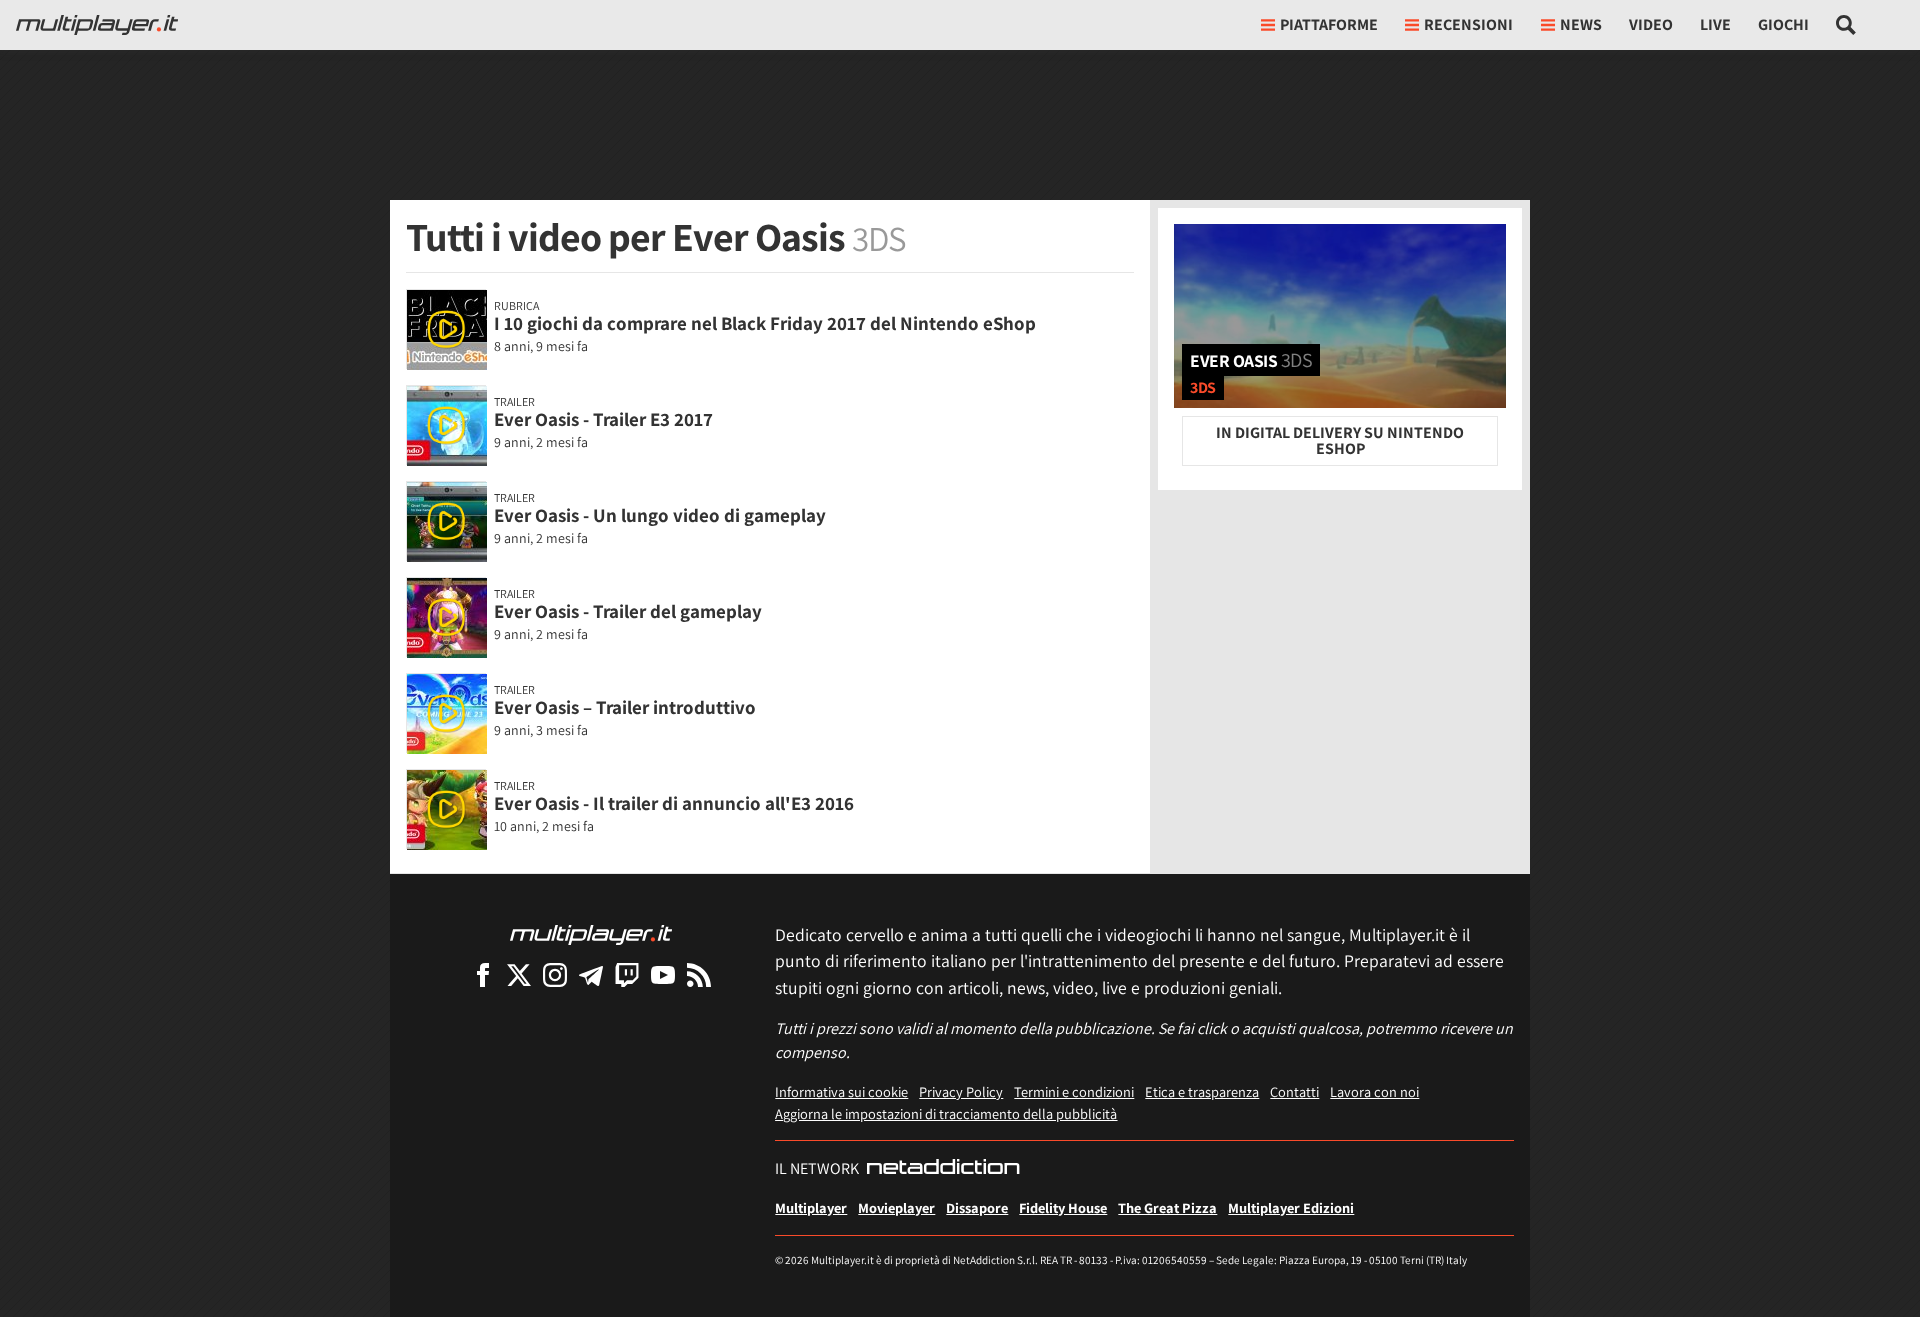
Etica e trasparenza (1202, 1091)
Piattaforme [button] (1329, 24)
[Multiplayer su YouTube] (663, 974)
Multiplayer (811, 1207)
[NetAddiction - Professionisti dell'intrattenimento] (943, 1169)
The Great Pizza (1167, 1207)
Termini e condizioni (1074, 1091)
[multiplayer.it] (591, 933)
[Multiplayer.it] (97, 25)
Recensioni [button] (1468, 24)
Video (1651, 24)
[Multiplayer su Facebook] (483, 974)
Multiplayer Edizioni (1291, 1207)
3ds (1203, 387)
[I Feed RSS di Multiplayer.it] (699, 974)
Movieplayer (896, 1207)
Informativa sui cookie (841, 1091)
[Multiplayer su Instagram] (555, 974)
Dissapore (977, 1207)
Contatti (1294, 1091)
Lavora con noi (1374, 1091)
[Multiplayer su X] (519, 974)
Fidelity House (1063, 1207)
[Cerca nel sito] (1846, 25)
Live (1715, 24)
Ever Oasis (1251, 360)
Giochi (1783, 24)
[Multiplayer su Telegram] (591, 974)
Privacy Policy (961, 1091)
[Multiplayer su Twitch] (627, 974)
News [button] (1581, 24)
